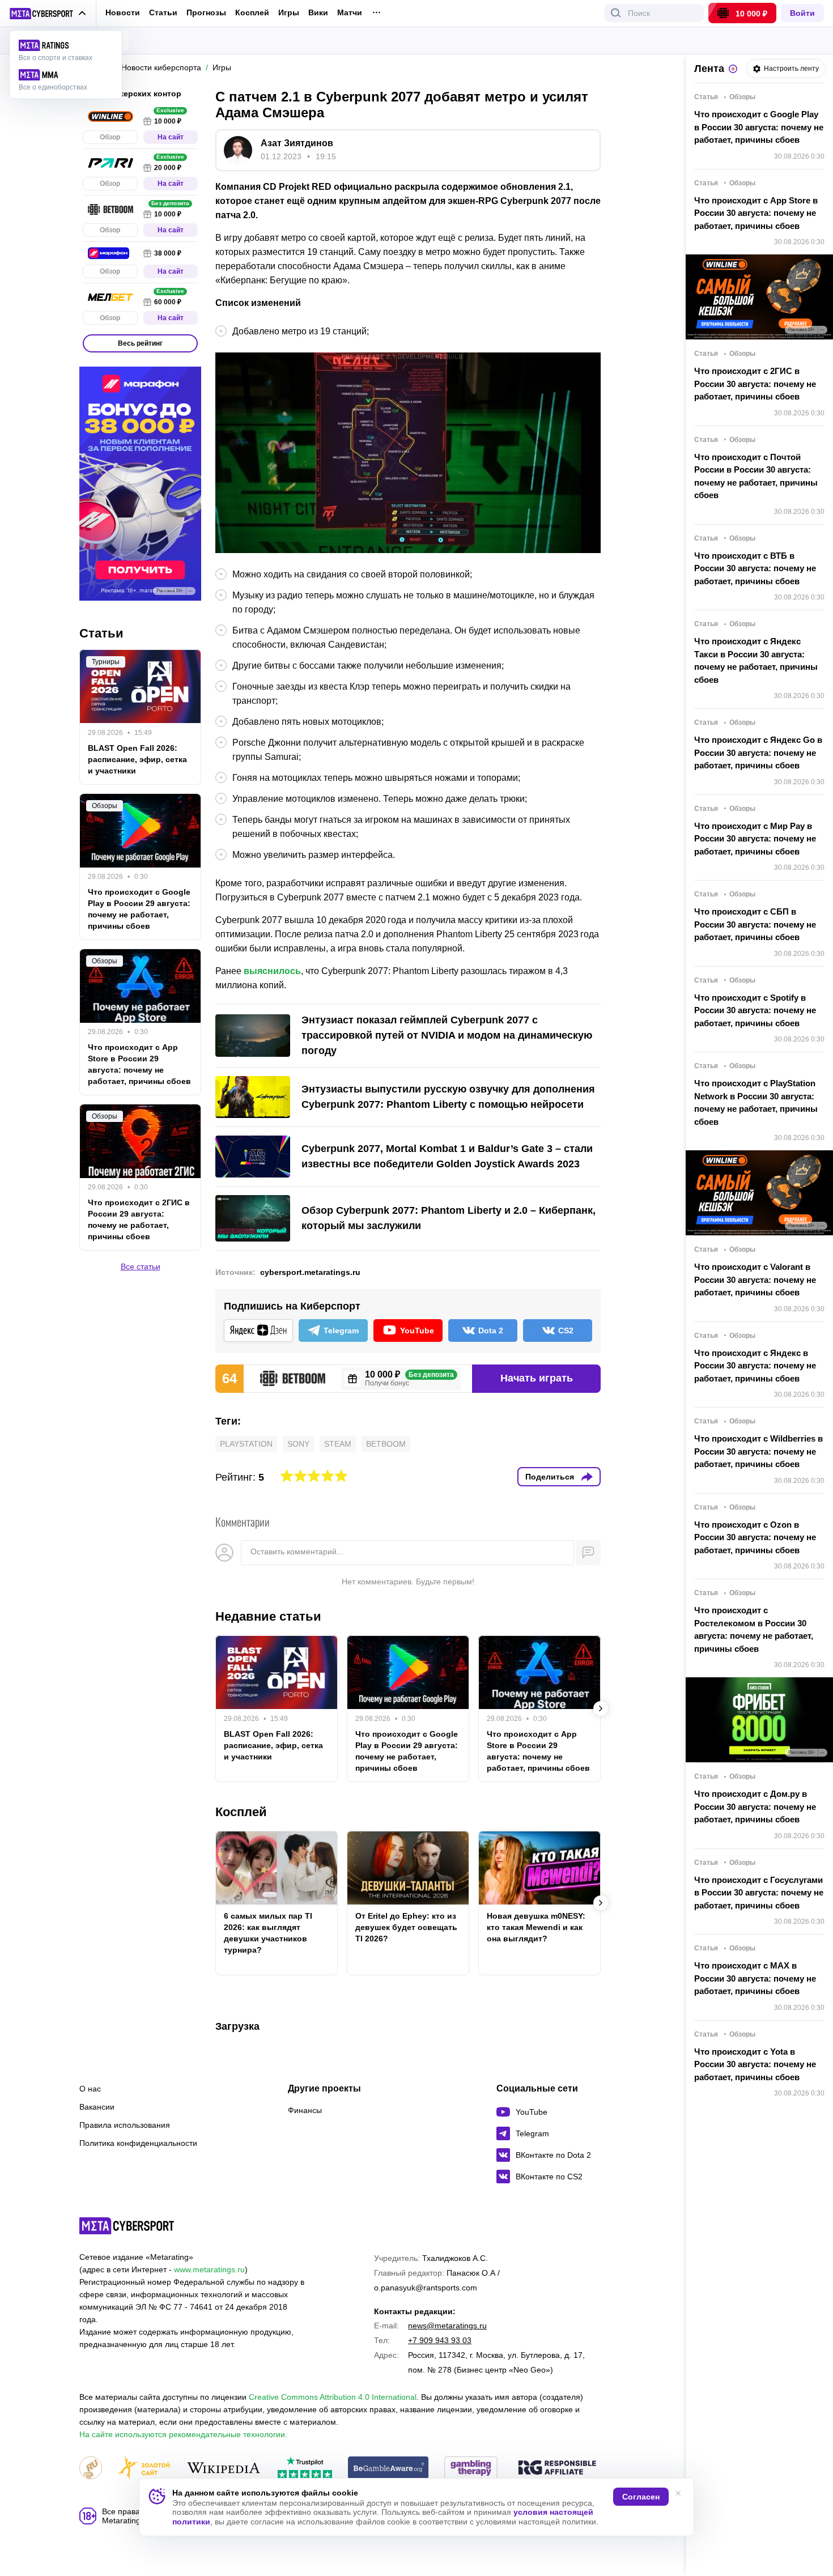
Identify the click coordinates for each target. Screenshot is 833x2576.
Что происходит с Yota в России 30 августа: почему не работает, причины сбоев (755, 2064)
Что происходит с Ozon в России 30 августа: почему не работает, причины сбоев (755, 1537)
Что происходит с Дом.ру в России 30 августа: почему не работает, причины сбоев (755, 1806)
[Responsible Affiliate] (557, 2468)
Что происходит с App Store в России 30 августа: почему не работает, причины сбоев (756, 213)
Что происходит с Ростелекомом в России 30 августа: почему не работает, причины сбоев (754, 1629)
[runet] (91, 2469)
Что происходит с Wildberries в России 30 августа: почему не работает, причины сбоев (758, 1451)
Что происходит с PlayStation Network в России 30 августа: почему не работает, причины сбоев (756, 1102)
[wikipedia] (224, 2469)
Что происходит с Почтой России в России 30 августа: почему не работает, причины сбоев (756, 476)
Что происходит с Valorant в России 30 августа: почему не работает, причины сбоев (755, 1280)
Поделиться (550, 1477)
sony (298, 1444)
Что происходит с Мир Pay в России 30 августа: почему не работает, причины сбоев (755, 839)
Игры (289, 13)
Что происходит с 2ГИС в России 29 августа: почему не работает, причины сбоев (139, 1220)
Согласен (641, 2497)
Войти (802, 13)
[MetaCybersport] (127, 2226)
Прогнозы (206, 12)
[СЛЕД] (601, 1708)
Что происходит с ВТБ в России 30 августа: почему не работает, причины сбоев (755, 568)
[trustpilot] (305, 2469)
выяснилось (272, 971)
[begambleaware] (388, 2469)
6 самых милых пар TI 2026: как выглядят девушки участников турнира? (268, 1933)
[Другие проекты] (48, 14)
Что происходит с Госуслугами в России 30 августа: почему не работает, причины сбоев (759, 1893)
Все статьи (141, 1267)
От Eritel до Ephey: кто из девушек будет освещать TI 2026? (406, 1927)
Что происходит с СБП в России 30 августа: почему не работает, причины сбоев (755, 924)
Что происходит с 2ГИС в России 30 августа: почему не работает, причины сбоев (755, 384)
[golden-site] (144, 2469)
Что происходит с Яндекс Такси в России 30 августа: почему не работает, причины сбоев (756, 660)
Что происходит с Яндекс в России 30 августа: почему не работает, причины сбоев (755, 1366)
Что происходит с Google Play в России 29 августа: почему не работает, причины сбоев (407, 1751)
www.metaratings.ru (209, 2269)
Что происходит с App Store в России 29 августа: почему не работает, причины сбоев (538, 1751)
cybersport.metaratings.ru (310, 1272)
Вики (318, 13)
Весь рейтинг (140, 343)
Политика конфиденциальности (138, 2143)
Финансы (305, 2110)
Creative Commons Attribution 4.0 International (333, 2397)
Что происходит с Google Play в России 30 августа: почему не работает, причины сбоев (759, 127)
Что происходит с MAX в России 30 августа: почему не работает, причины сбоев (755, 1978)
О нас (90, 2089)
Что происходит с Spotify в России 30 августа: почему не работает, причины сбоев (755, 1010)
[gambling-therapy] (471, 2469)
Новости (123, 12)
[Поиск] (616, 13)
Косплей (252, 13)
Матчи (350, 13)
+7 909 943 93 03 (440, 2340)
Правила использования (125, 2125)
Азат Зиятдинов (297, 143)
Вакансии (97, 2107)
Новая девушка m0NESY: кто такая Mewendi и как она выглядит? (536, 1927)
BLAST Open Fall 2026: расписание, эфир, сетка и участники (273, 1745)
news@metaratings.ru (447, 2326)
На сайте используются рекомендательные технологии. (183, 2434)
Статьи (163, 12)
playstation (246, 1444)
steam (338, 1444)
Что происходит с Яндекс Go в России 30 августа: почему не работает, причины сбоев (758, 753)
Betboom (386, 1444)
